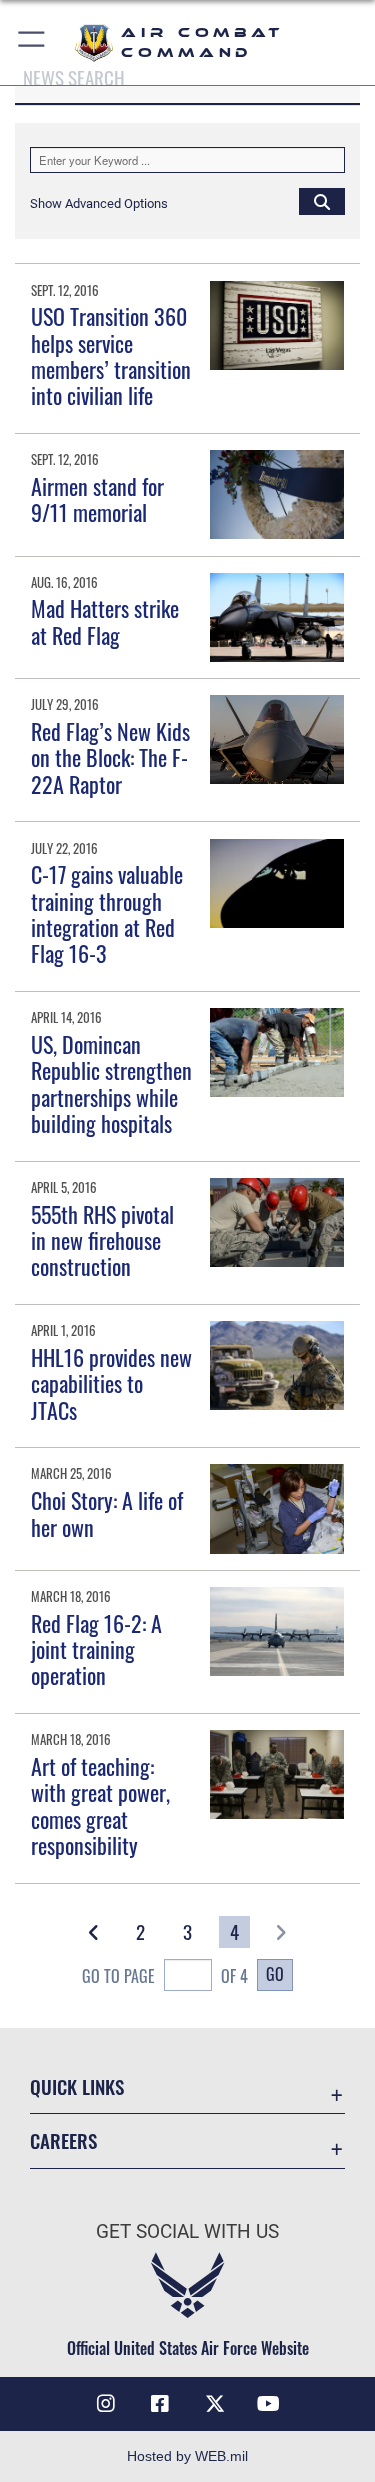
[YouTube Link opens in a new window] (269, 2404)
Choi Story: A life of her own (107, 1513)
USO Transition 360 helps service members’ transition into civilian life (111, 355)
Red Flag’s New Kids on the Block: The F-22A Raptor (110, 757)
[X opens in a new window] (215, 2404)
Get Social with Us (187, 2231)
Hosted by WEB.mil (187, 2456)
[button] (32, 42)
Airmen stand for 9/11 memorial (97, 499)
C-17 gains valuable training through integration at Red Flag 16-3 (107, 913)
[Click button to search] (322, 201)
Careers (63, 2140)
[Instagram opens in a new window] (106, 2404)
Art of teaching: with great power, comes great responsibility (100, 1805)
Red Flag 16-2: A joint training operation (96, 1649)
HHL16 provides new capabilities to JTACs (111, 1383)
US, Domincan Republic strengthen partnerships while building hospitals (111, 1083)
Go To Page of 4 (165, 1976)
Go (275, 1974)
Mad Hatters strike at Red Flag (105, 621)
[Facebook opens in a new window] (160, 2404)
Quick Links (77, 2086)
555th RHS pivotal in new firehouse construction (102, 1240)
